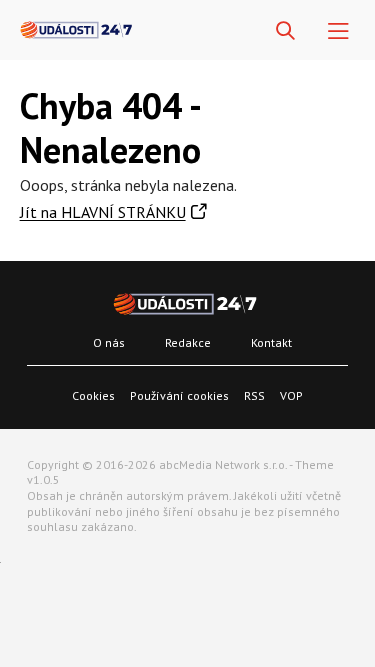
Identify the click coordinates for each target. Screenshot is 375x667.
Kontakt (271, 342)
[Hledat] (285, 31)
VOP (291, 395)
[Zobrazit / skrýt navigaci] (338, 31)
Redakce (188, 342)
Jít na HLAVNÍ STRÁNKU (103, 212)
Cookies (93, 395)
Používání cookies (179, 395)
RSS (254, 395)
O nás (109, 342)
